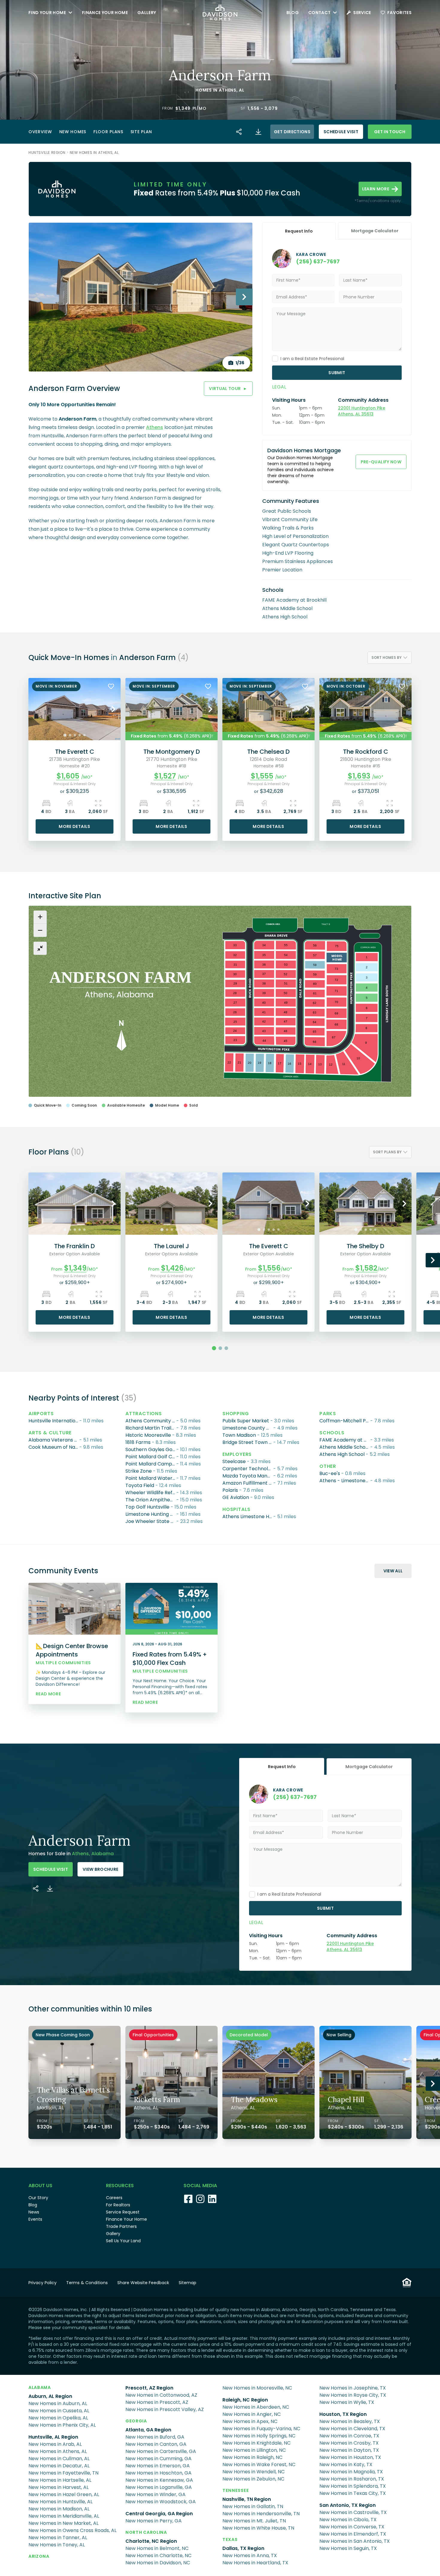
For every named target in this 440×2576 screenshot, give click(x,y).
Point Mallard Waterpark (151, 1478)
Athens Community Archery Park (151, 1421)
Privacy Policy (43, 2283)
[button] (183, 108)
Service (362, 13)
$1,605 (68, 776)
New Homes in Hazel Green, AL (64, 2494)
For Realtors (118, 2205)
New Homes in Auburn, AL (58, 2403)
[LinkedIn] (212, 2199)
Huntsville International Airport (54, 1421)
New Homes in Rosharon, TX (352, 2479)
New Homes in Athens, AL (94, 153)
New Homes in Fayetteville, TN (63, 2473)
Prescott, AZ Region (149, 2388)
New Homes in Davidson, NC (158, 2563)
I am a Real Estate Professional (312, 359)
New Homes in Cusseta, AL (59, 2411)
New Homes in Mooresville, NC (257, 2388)
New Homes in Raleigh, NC (252, 2457)
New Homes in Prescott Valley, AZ (165, 2409)
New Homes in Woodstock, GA (161, 2502)
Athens (228, 90)
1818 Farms (138, 1442)
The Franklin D (75, 1246)
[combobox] (390, 658)
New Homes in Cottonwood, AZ (161, 2395)
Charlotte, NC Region (151, 2541)
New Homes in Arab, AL (55, 2444)
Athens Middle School (345, 1447)
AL (242, 90)
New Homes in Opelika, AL (58, 2418)
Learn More (376, 189)
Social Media (200, 2186)
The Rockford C (366, 752)
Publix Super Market (246, 1421)
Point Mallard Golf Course (151, 1457)
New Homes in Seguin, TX (348, 2548)
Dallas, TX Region (243, 2548)
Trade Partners (121, 2226)
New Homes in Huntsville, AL (60, 2502)
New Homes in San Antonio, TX (355, 2541)
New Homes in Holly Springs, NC (259, 2436)
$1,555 (262, 776)
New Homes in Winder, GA (155, 2494)
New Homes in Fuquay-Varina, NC (261, 2429)
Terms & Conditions (87, 2283)
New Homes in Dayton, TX (349, 2450)
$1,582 (366, 1268)
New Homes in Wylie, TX (347, 2402)
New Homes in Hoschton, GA (158, 2473)
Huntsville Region (47, 153)
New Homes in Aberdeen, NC (256, 2407)
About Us (40, 2186)
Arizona (39, 2556)
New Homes (73, 132)
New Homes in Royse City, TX (353, 2395)
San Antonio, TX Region (348, 2505)
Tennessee (236, 2490)
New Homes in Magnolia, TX (351, 2472)
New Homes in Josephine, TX (353, 2388)
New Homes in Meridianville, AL (64, 2516)
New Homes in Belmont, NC (157, 2548)
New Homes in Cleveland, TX (352, 2429)
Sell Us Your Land (123, 2241)
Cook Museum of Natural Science (54, 1447)
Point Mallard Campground (151, 1464)
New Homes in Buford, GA (155, 2437)
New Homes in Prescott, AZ (157, 2402)
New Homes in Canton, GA (156, 2444)
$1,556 (269, 1268)
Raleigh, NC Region (245, 2400)
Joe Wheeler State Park (151, 1521)
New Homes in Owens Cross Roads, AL (72, 2530)
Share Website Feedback (143, 2283)
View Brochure (101, 1869)
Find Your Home (47, 13)
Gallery (147, 13)
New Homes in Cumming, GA (158, 2459)
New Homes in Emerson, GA (158, 2466)
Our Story (38, 2198)
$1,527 (165, 776)
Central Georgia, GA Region (159, 2514)
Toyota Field (140, 1485)
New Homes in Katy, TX (346, 2465)
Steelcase (234, 1461)
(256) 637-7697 (318, 261)
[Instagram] (200, 2199)
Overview (40, 132)
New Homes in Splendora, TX (353, 2486)
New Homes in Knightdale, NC (257, 2443)
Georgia (136, 2421)
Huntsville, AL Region (53, 2437)
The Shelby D (365, 1246)
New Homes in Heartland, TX (255, 2563)
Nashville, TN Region (247, 2499)
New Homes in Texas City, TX (353, 2493)
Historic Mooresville (148, 1435)
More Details (74, 826)
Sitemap (188, 2283)
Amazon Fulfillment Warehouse (248, 1483)
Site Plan (141, 132)
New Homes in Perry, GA (154, 2521)
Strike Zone (139, 1471)
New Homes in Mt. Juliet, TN (254, 2521)
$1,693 (359, 776)
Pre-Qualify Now (381, 462)
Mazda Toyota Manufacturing (248, 1476)
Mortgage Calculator (375, 231)
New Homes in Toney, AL (57, 2545)
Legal (279, 387)
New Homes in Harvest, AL (59, 2487)
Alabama (40, 2387)
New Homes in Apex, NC (250, 2421)
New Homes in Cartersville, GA (161, 2451)
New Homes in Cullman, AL (59, 2459)
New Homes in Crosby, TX (349, 2443)
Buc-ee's (330, 1473)
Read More (48, 1694)
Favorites (399, 13)
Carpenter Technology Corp (248, 1469)
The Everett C (75, 752)
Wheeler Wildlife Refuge (151, 1493)
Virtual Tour (228, 389)
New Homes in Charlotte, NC (158, 2555)
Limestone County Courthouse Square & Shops (248, 1428)
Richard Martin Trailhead (151, 1428)
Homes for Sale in (71, 1854)
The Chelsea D (268, 752)
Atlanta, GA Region (148, 2430)
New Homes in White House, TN (258, 2528)
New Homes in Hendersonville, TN (261, 2514)
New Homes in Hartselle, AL (60, 2480)
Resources (120, 2186)
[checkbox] (275, 359)
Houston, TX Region (343, 2414)
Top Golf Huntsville (147, 1507)
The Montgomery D (172, 752)
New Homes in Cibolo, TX (348, 2520)
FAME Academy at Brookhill (345, 1440)
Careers (114, 2198)
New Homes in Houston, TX (350, 2457)
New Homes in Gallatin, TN (253, 2506)
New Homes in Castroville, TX (353, 2512)
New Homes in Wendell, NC (254, 2472)
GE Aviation (236, 1497)
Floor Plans (108, 132)
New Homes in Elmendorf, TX (353, 2534)
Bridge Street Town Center (248, 1442)
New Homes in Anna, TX (250, 2555)
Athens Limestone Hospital (248, 1517)
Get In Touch (390, 132)
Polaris (230, 1490)
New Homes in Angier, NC (252, 2414)
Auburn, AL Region (50, 2396)
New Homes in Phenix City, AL (62, 2425)
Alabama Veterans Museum (54, 1440)
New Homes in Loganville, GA (159, 2487)
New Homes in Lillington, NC (254, 2450)
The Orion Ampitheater (151, 1500)
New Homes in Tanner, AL (58, 2538)
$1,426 (172, 1268)
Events (35, 2219)
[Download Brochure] (258, 132)
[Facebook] (188, 2199)
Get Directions (292, 132)
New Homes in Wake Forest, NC (259, 2465)
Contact (319, 13)
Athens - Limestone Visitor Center (345, 1481)
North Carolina (146, 2532)
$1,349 (183, 108)
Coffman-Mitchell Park (345, 1421)
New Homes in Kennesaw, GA (159, 2480)
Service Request (123, 2212)
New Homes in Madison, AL (59, 2509)
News (34, 2212)
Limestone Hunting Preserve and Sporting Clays (151, 1514)
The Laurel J (172, 1246)
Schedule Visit (341, 132)
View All (393, 1571)
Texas (230, 2539)
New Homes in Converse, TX (352, 2527)
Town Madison (239, 1435)
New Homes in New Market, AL (63, 2523)
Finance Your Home (105, 13)
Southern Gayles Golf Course (151, 1449)
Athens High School (342, 1454)
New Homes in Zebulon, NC (253, 2479)
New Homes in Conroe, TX (349, 2436)
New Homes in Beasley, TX (350, 2421)
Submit (337, 373)
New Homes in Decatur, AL (59, 2466)
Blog (293, 13)
